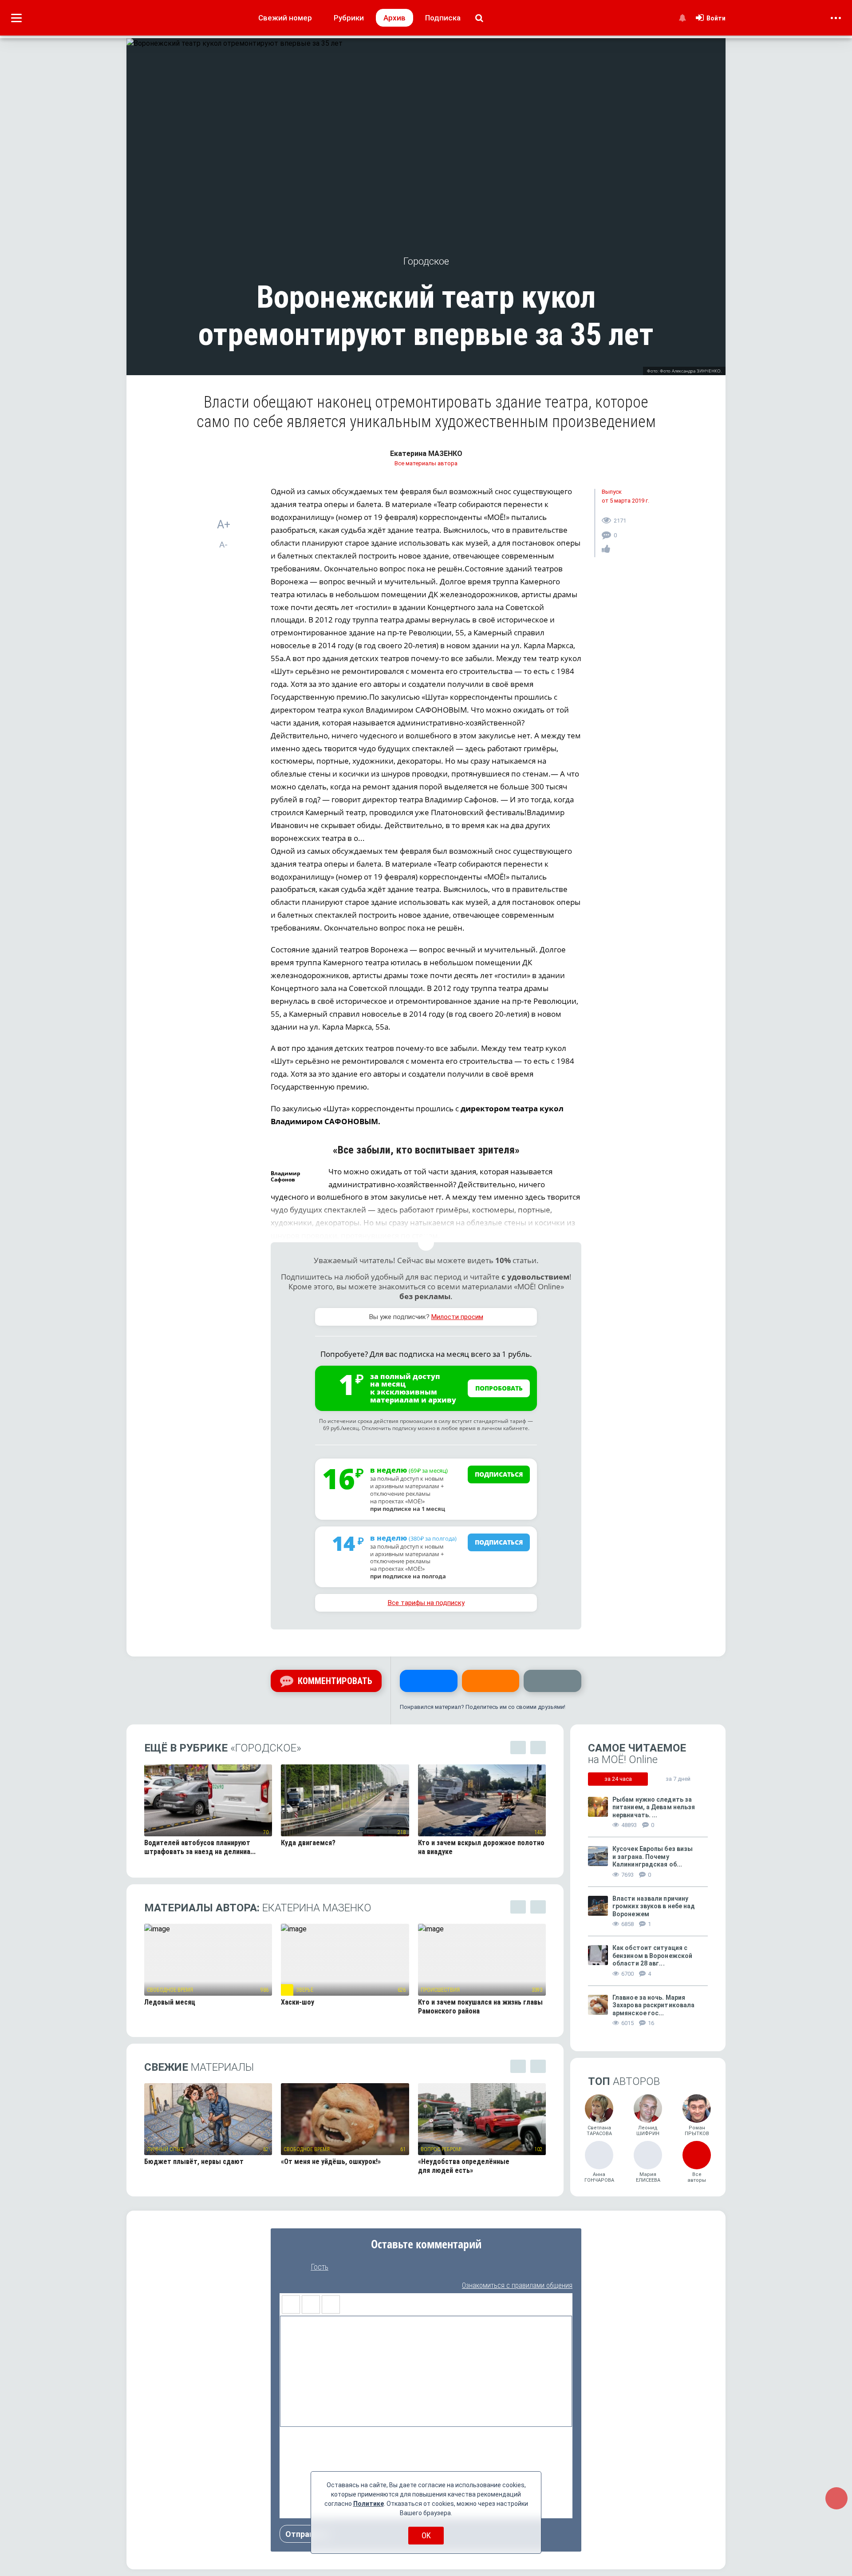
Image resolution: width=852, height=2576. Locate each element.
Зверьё (305, 1990)
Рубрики (349, 18)
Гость (319, 2267)
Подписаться (499, 1474)
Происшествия (440, 1990)
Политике (369, 2504)
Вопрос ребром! (441, 2149)
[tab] (618, 1779)
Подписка (443, 18)
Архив (394, 18)
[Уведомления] (682, 18)
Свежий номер (285, 18)
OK (426, 2535)
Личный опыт (165, 2149)
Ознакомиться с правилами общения (517, 2285)
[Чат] (836, 2498)
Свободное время (170, 1990)
